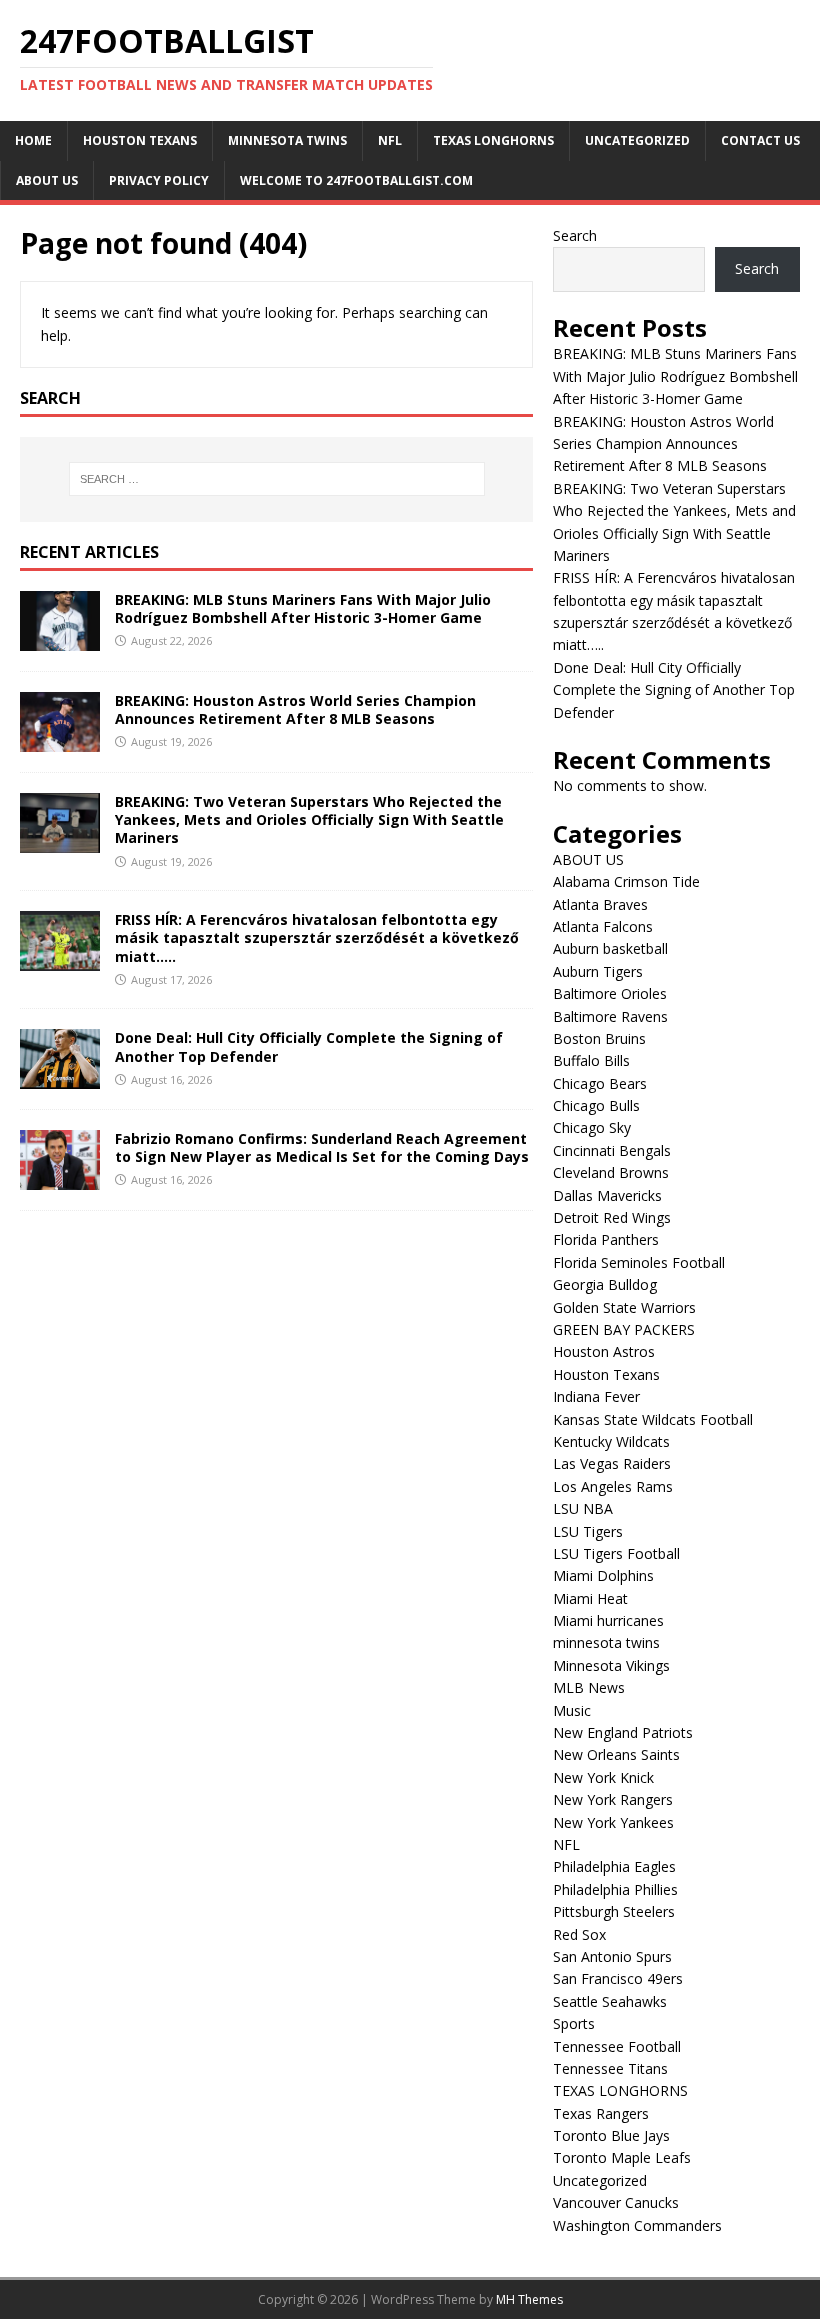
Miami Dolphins (603, 1575)
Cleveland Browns (611, 1172)
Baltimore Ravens (610, 1016)
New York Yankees (613, 1822)
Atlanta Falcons (603, 926)
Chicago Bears (600, 1083)
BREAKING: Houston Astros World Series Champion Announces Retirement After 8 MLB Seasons (295, 709)
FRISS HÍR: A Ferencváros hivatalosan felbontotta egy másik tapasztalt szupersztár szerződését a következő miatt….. (317, 937)
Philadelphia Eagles (614, 1866)
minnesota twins (287, 140)
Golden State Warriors (624, 1307)
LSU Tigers (588, 1531)
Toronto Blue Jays (611, 2135)
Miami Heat (590, 1598)
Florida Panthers (606, 1239)
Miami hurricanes (608, 1620)
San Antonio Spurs (612, 1956)
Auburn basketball (610, 948)
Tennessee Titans (610, 2068)
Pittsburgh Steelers (614, 1911)
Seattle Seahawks (610, 2001)
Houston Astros (604, 1351)
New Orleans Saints (616, 1754)
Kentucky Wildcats (611, 1441)
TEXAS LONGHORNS (493, 140)
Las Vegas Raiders (612, 1463)
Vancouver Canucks (616, 2202)
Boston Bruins (599, 1038)
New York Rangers (613, 1799)
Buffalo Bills (591, 1060)
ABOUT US (47, 180)
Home (33, 140)
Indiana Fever (596, 1396)
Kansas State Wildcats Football (653, 1419)
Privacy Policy (159, 180)
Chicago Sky (592, 1127)
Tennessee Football (617, 2046)
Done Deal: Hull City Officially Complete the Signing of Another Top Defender (309, 1046)
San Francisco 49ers (618, 1978)
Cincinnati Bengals (612, 1150)
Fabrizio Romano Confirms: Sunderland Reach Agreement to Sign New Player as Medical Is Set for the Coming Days (322, 1147)
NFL (390, 140)
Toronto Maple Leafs (622, 2157)
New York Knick (603, 1777)
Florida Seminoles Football (639, 1262)
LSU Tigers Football (616, 1553)
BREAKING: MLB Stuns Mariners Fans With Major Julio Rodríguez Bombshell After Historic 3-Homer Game (303, 608)
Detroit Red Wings (612, 1217)
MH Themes (529, 2299)
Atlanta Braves (600, 904)
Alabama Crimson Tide (626, 881)
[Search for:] (277, 479)
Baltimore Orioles (610, 993)
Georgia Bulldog (605, 1284)
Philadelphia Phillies (615, 1889)
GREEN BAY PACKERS (624, 1329)
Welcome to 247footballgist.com (356, 180)
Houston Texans (140, 140)
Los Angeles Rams (613, 1486)
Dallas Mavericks (607, 1195)
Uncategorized (637, 140)
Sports (574, 2023)
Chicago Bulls (596, 1105)
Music (572, 1710)
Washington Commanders (637, 2225)
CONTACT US (760, 140)
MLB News (589, 1687)
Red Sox (579, 1934)
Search (575, 235)
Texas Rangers (601, 2113)
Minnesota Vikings (611, 1665)
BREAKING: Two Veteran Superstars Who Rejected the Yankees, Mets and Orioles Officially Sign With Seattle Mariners (309, 819)
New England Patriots (623, 1732)
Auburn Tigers (598, 971)
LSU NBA (583, 1508)
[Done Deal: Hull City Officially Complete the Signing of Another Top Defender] (60, 1076)
